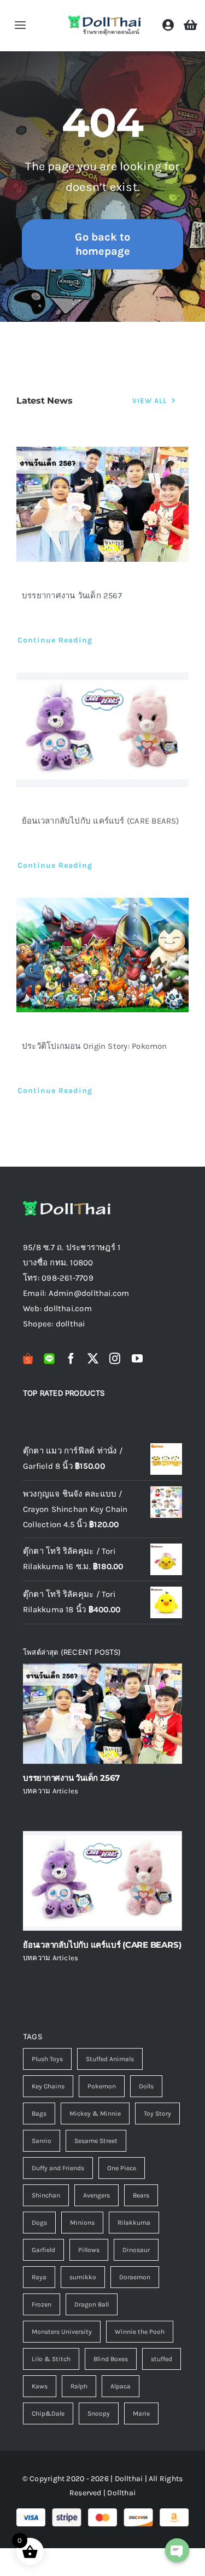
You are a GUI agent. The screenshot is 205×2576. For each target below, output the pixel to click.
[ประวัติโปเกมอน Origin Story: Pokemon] (102, 955)
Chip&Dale (48, 2413)
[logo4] (105, 18)
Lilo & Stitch (51, 2359)
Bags (39, 2113)
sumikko (83, 2277)
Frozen (42, 2304)
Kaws (40, 2386)
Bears (141, 2195)
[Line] (49, 1359)
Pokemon (102, 2086)
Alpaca (121, 2386)
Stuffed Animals (110, 2059)
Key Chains (48, 2086)
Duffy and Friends (58, 2168)
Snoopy (99, 2413)
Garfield (43, 2250)
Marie (141, 2413)
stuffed (162, 2359)
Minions (82, 2223)
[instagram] (115, 1359)
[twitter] (93, 1359)
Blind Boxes (111, 2359)
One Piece (122, 2168)
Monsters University (62, 2332)
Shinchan (46, 2195)
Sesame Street (96, 2141)
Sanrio (42, 2141)
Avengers (96, 2195)
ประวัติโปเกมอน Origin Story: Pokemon (95, 1046)
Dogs (39, 2223)
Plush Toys (47, 2059)
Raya (39, 2277)
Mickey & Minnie (95, 2113)
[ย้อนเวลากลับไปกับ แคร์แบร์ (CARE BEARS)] (102, 730)
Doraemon (135, 2277)
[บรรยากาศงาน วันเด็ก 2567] (102, 504)
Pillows (89, 2250)
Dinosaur (136, 2250)
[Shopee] (28, 1359)
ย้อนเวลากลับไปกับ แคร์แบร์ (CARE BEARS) (101, 821)
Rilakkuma (134, 2223)
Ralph (79, 2386)
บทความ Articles (51, 1791)
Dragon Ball (92, 2304)
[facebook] (71, 1359)
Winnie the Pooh (140, 2332)
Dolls (146, 2086)
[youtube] (137, 1359)
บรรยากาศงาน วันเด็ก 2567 (72, 596)
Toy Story (157, 2113)
